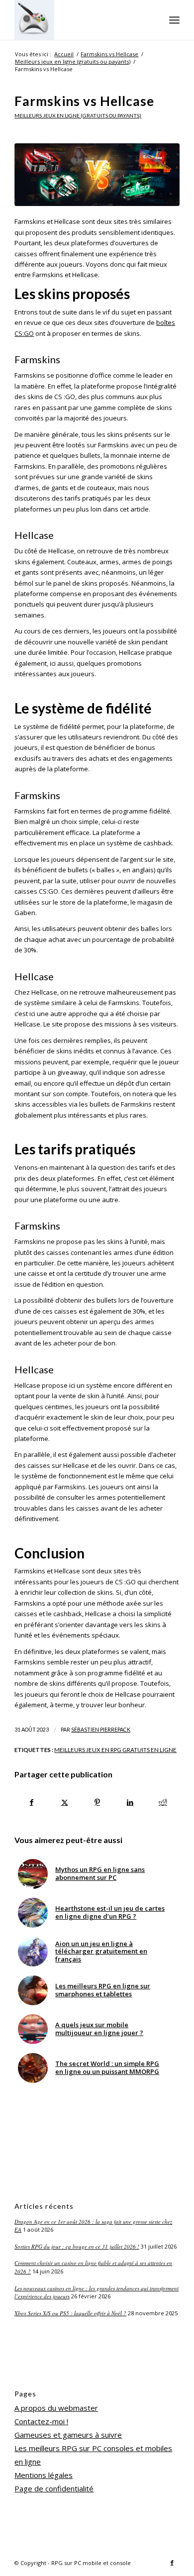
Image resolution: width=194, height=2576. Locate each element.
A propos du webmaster (56, 2408)
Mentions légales (44, 2475)
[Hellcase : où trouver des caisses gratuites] (97, 175)
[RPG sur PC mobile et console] (80, 20)
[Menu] (174, 20)
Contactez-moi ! (41, 2421)
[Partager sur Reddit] (163, 1802)
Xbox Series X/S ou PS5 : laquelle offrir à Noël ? (70, 2313)
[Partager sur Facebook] (31, 1802)
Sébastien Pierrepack (101, 1730)
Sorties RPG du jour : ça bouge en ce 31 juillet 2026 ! (77, 2246)
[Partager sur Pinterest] (97, 1802)
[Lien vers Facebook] (172, 2563)
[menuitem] (174, 20)
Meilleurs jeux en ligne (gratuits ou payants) (78, 115)
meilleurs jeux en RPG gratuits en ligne (115, 1750)
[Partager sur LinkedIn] (130, 1802)
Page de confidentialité (54, 2488)
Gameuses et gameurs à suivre (68, 2435)
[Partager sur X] (64, 1802)
